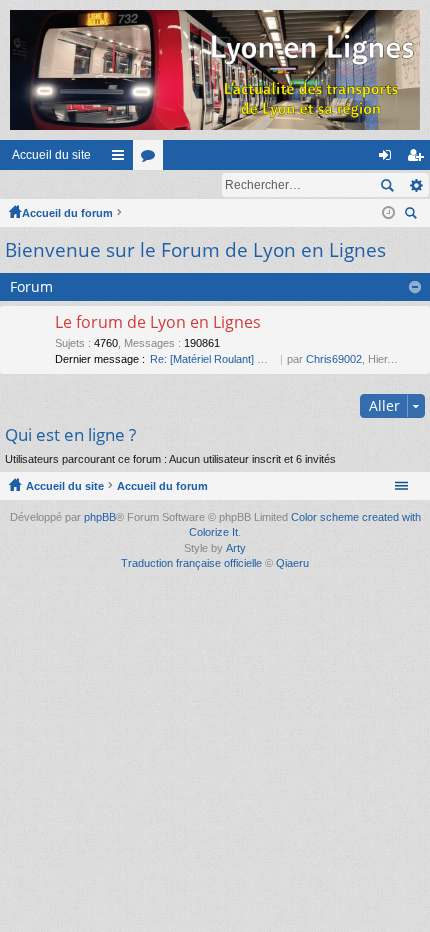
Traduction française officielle (191, 563)
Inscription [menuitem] (419, 159)
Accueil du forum (67, 213)
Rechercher (387, 185)
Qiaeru (292, 563)
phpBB (100, 517)
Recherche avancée (415, 185)
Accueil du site (51, 155)
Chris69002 (334, 359)
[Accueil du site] (215, 70)
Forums (152, 159)
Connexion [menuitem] (389, 159)
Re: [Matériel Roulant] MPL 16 (222, 359)
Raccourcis (122, 159)
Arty (236, 548)
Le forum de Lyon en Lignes (158, 323)
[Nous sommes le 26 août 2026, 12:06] (388, 213)
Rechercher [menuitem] (413, 215)
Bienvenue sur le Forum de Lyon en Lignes (195, 250)
